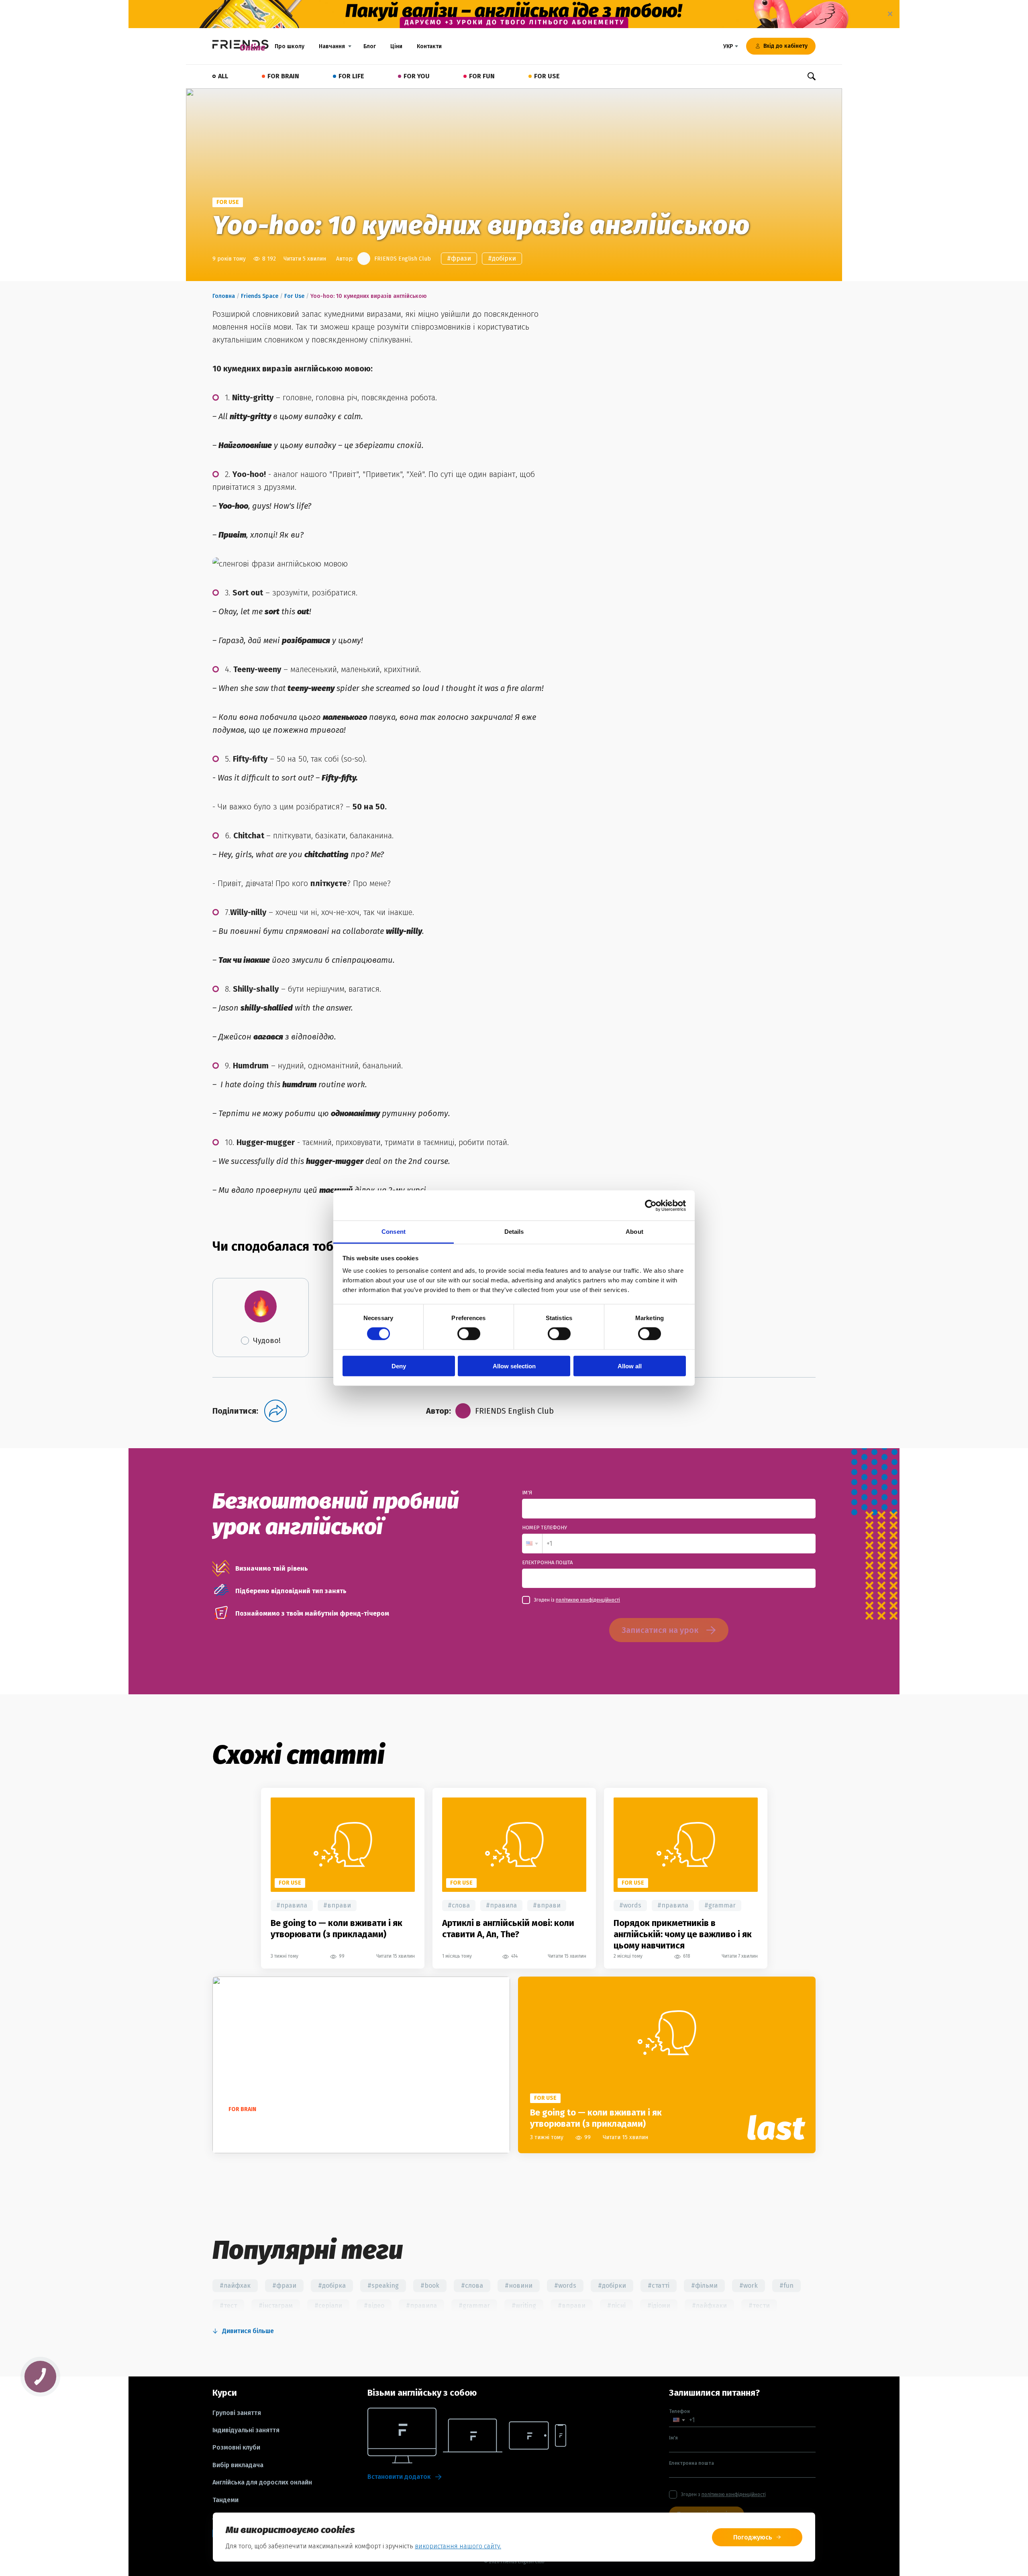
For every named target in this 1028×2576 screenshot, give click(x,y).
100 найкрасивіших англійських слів (299, 2124)
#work (749, 2286)
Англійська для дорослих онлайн (262, 2482)
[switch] (469, 1334)
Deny (399, 1366)
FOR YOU (417, 76)
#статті (659, 2286)
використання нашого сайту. (458, 2546)
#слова (459, 1905)
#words (630, 1905)
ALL (223, 76)
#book (430, 2286)
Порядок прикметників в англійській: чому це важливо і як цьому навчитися (683, 1934)
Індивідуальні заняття (246, 2430)
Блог (370, 46)
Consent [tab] (394, 1232)
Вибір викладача (238, 2465)
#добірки (502, 258)
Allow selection (514, 1366)
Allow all (630, 1366)
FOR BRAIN (283, 76)
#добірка (332, 2286)
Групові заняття (237, 2413)
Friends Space (260, 296)
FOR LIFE (351, 76)
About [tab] (634, 1232)
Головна (224, 296)
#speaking (383, 2286)
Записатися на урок (660, 1630)
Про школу (290, 46)
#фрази (459, 258)
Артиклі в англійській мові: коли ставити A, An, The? (508, 1929)
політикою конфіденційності (588, 1600)
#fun (786, 2286)
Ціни (396, 46)
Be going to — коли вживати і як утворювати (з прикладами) (337, 1929)
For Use (294, 296)
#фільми (704, 2286)
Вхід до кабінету (785, 46)
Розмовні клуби (236, 2448)
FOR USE (547, 76)
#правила (292, 1905)
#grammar (720, 1905)
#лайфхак (235, 2286)
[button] (532, 1544)
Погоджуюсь (753, 2537)
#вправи (337, 1905)
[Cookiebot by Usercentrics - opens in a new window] (651, 1205)
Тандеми (225, 2500)
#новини (519, 2286)
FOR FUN (482, 76)
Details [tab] (514, 1232)
